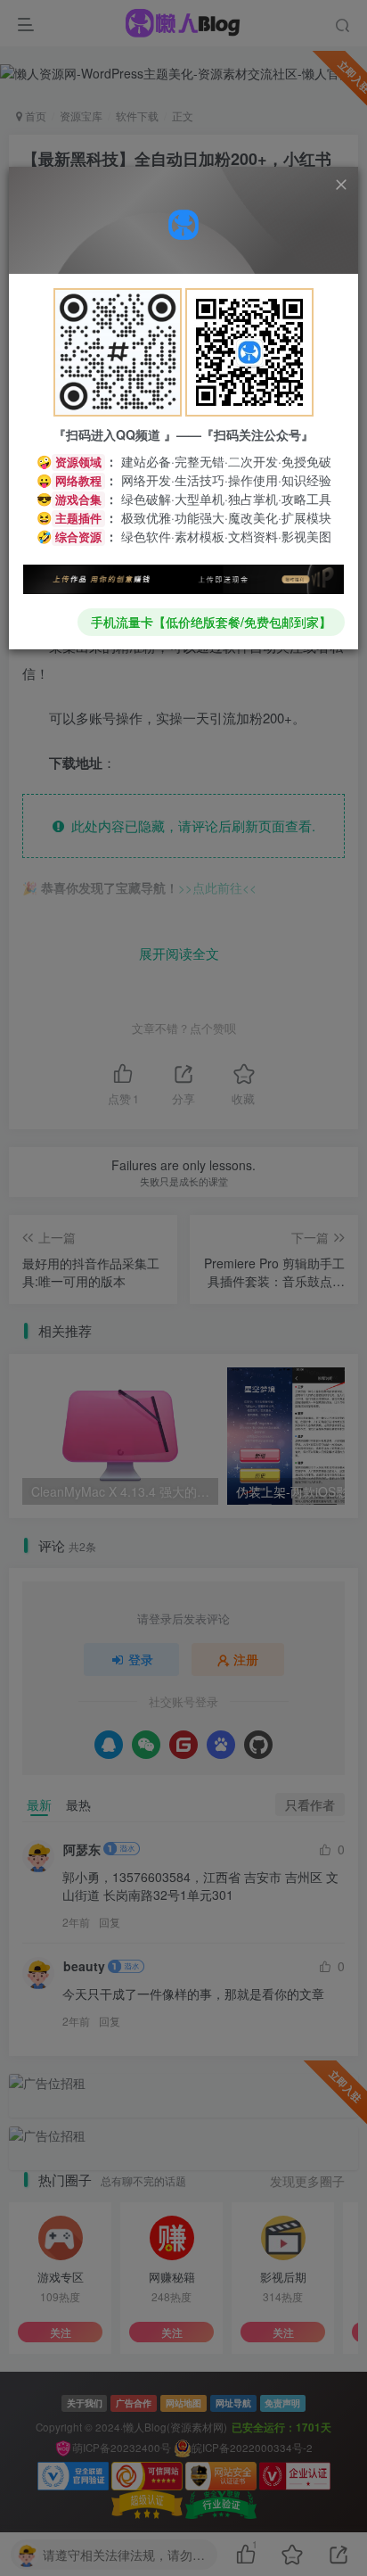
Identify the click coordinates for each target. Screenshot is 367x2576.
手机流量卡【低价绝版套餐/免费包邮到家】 (211, 622)
